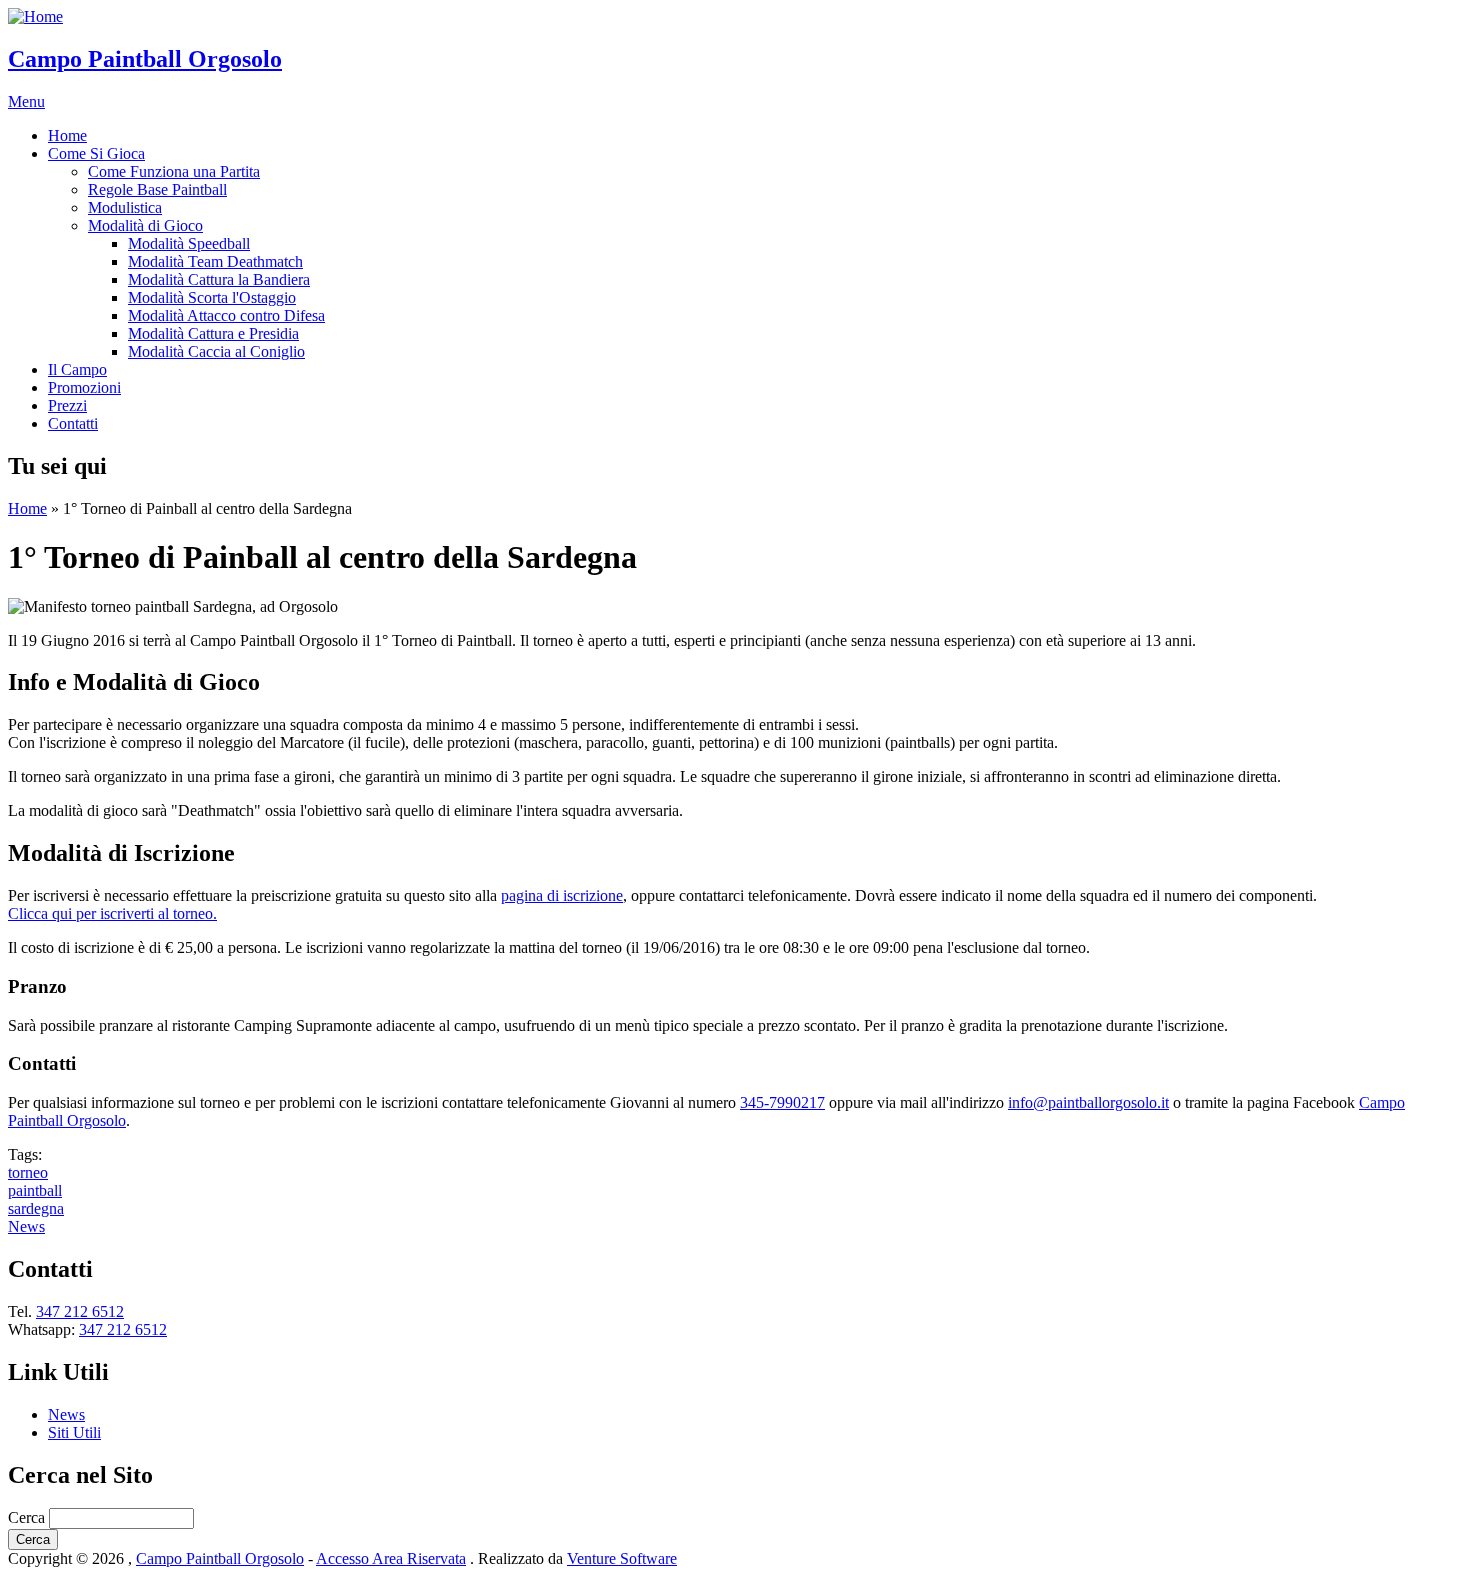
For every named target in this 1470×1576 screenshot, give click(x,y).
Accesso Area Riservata (391, 1558)
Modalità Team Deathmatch (215, 261)
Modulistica (125, 207)
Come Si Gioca (96, 153)
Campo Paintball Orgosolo (145, 59)
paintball (35, 1190)
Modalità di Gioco (145, 225)
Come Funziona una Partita (174, 171)
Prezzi (67, 405)
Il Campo (77, 369)
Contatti (73, 423)
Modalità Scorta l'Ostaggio (212, 297)
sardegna (36, 1208)
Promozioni (84, 387)
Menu (26, 101)
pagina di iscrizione (562, 895)
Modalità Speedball (189, 243)
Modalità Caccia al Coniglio (216, 351)
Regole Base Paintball (157, 189)
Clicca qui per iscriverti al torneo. (112, 913)
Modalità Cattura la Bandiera (219, 279)
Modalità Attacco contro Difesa (226, 315)
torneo (28, 1172)
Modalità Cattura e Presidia (213, 333)
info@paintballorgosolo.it (1088, 1102)
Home (67, 135)
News (26, 1226)
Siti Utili (74, 1432)
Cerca (28, 1517)
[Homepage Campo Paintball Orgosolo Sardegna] (35, 16)
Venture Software (622, 1558)
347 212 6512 (80, 1311)
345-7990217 (782, 1102)
